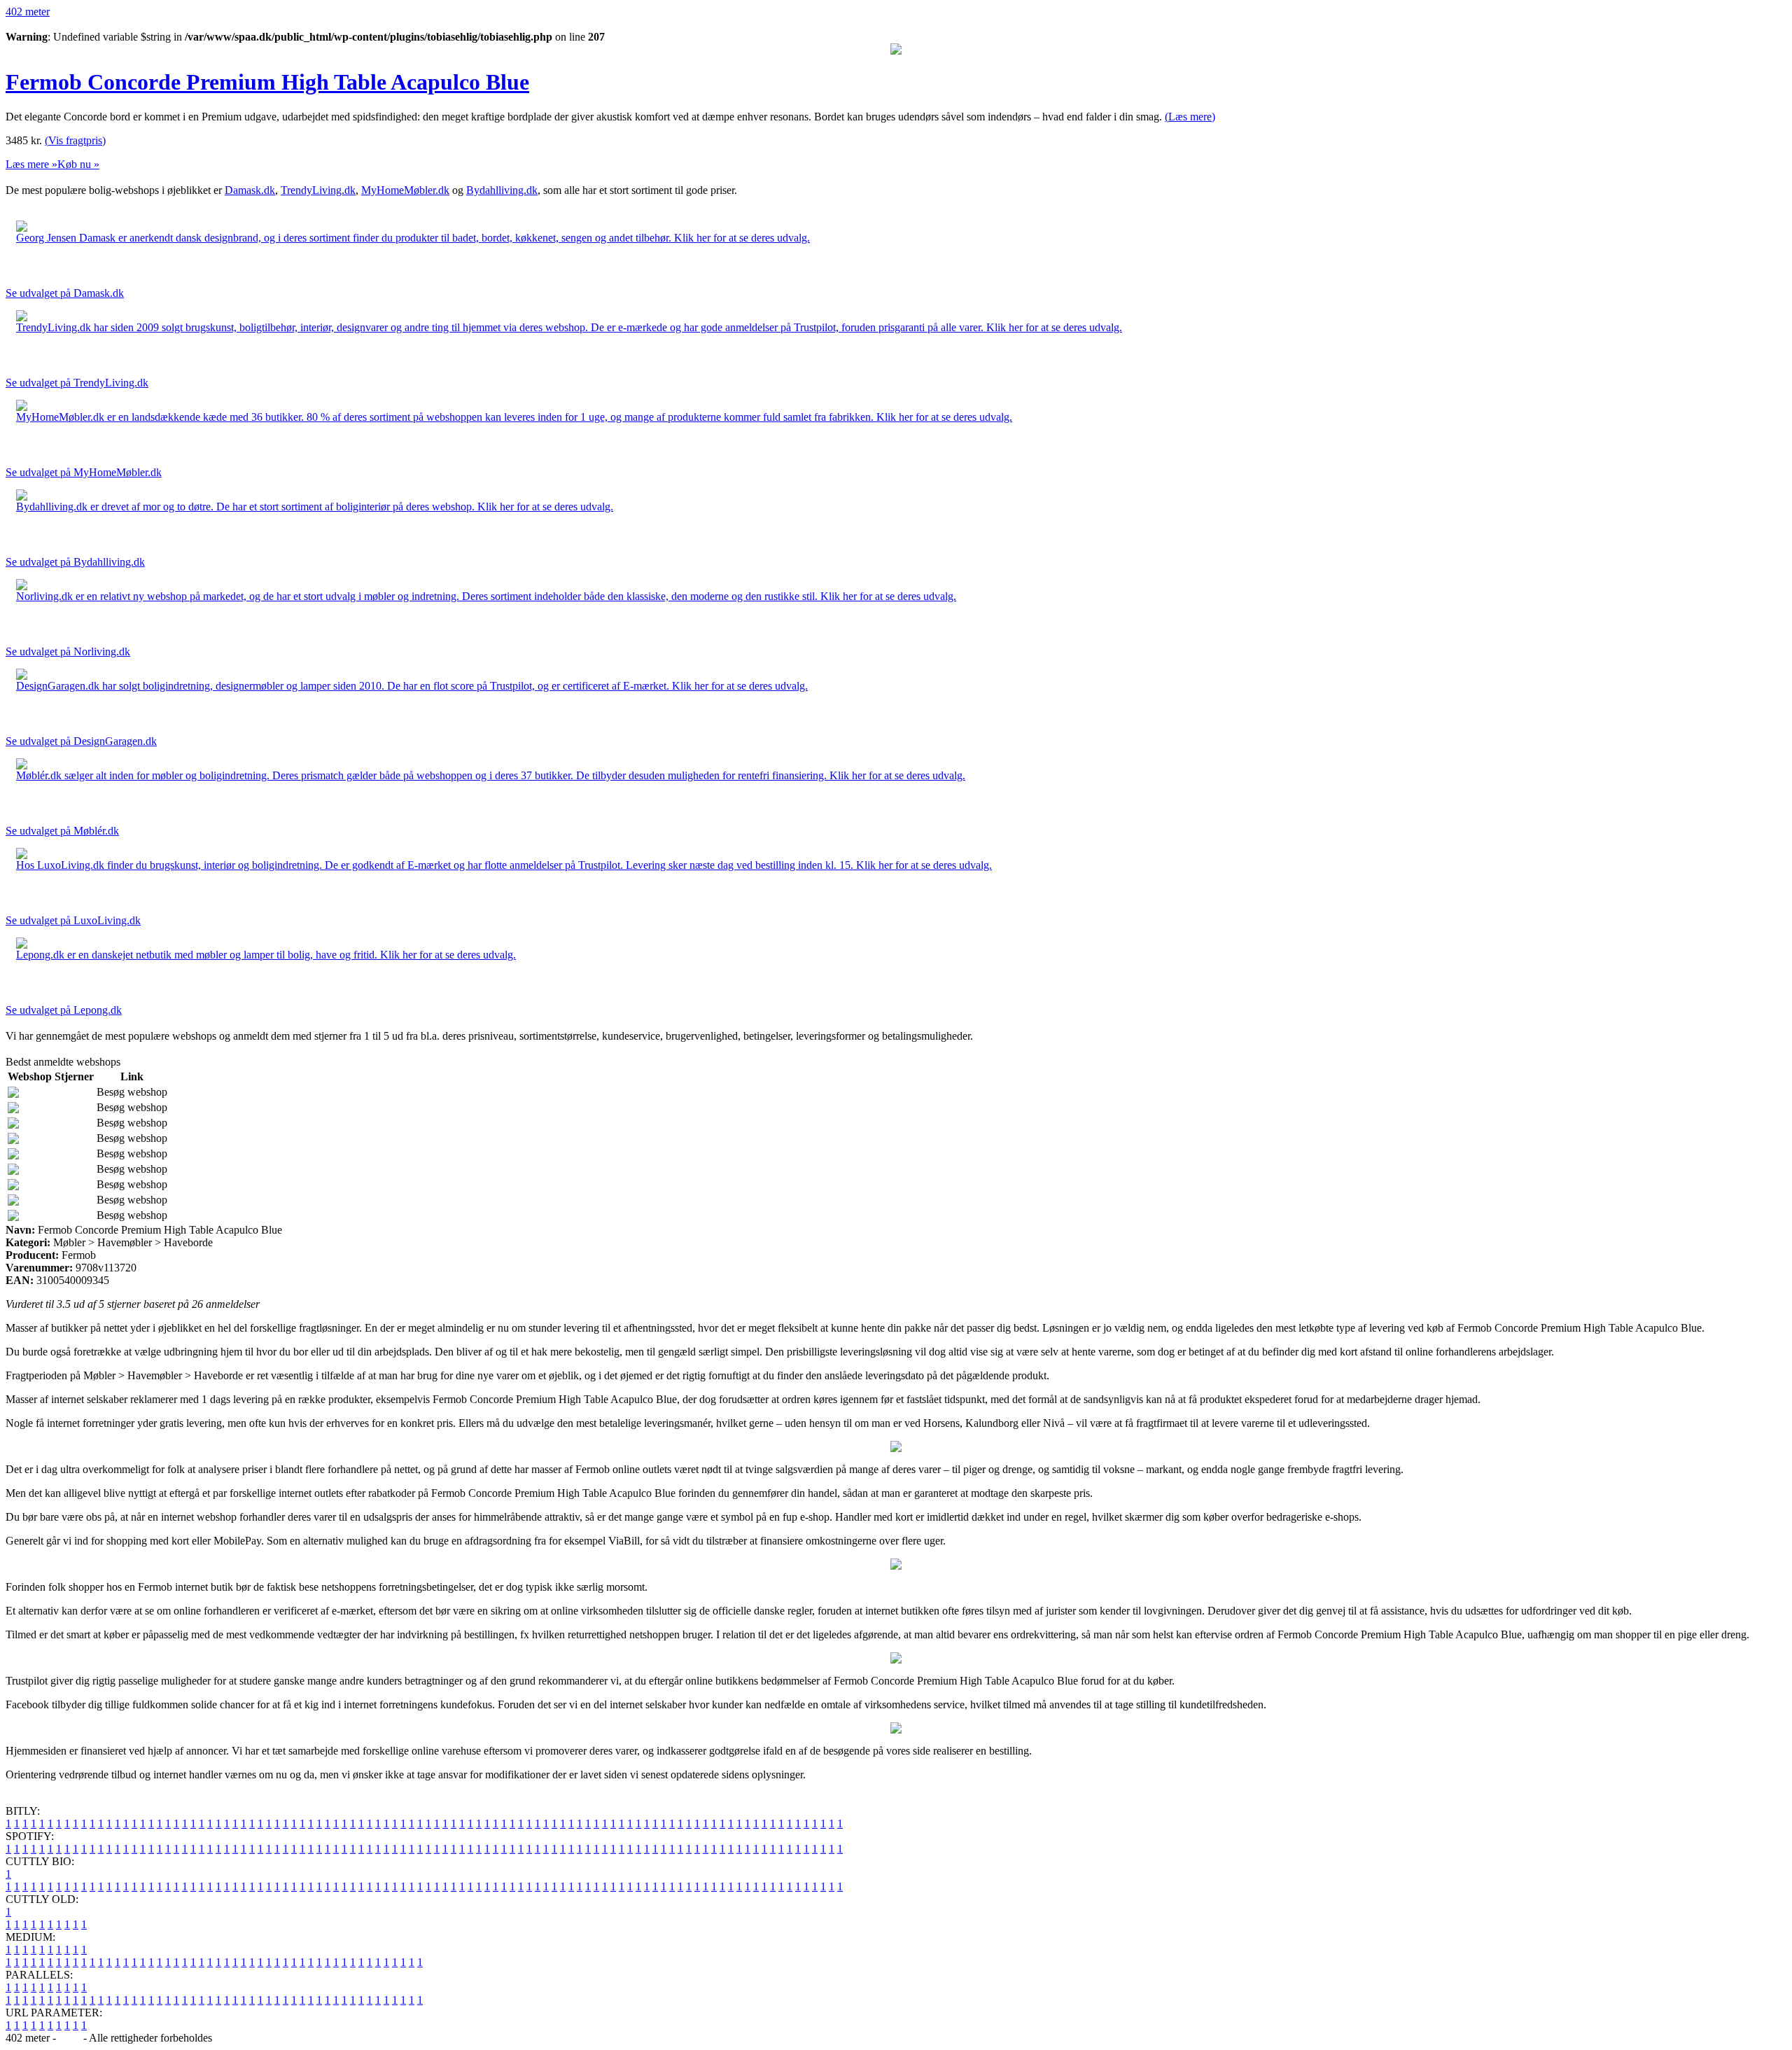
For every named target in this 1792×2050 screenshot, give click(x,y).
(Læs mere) (1190, 117)
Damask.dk (250, 190)
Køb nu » (78, 164)
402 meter (28, 12)
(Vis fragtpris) (75, 140)
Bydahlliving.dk (502, 190)
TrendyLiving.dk (318, 190)
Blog (70, 2038)
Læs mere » (31, 164)
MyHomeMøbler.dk (405, 190)
